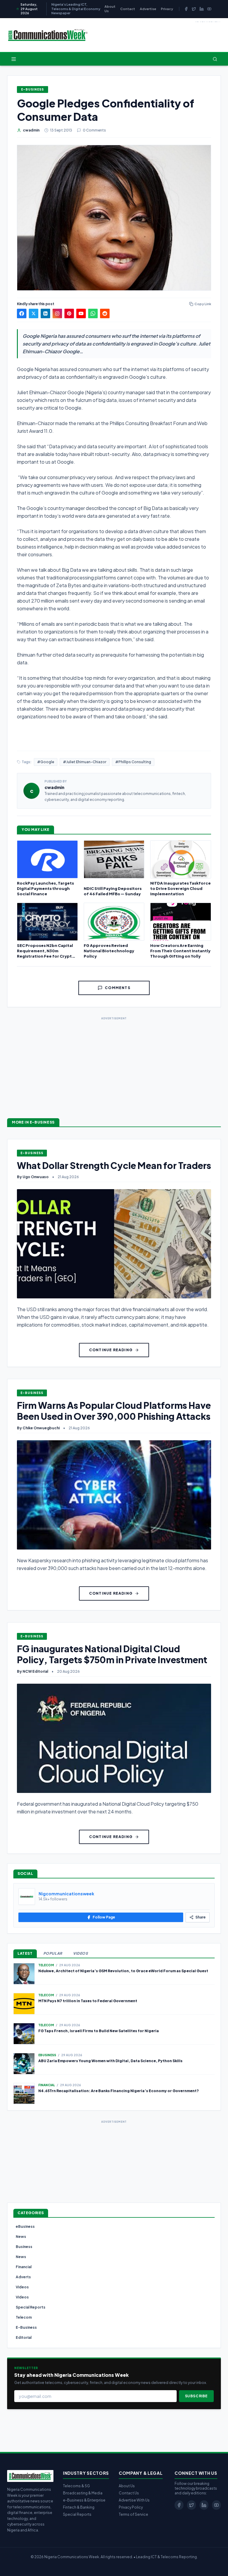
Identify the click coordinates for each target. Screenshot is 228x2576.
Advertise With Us (134, 2500)
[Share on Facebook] (22, 313)
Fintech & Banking (79, 2507)
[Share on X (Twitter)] (34, 313)
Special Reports (77, 2514)
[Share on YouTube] (81, 313)
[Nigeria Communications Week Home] (48, 35)
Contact (128, 9)
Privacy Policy (131, 2507)
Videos (81, 1953)
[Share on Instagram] (57, 313)
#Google (46, 762)
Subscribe (196, 2396)
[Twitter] (194, 9)
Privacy (167, 9)
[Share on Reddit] (105, 313)
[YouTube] (209, 9)
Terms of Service (133, 2514)
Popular (53, 1953)
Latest (25, 1953)
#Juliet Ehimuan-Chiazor (85, 762)
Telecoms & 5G (76, 2486)
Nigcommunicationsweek (66, 1894)
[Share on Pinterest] (69, 313)
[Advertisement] (114, 1063)
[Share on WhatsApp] (93, 313)
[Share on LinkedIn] (45, 313)
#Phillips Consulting (133, 762)
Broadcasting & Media (83, 2493)
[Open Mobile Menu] (14, 59)
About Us (110, 9)
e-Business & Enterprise (84, 2500)
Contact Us (129, 2493)
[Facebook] (186, 9)
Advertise (148, 9)
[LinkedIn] (202, 9)
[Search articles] (215, 59)
